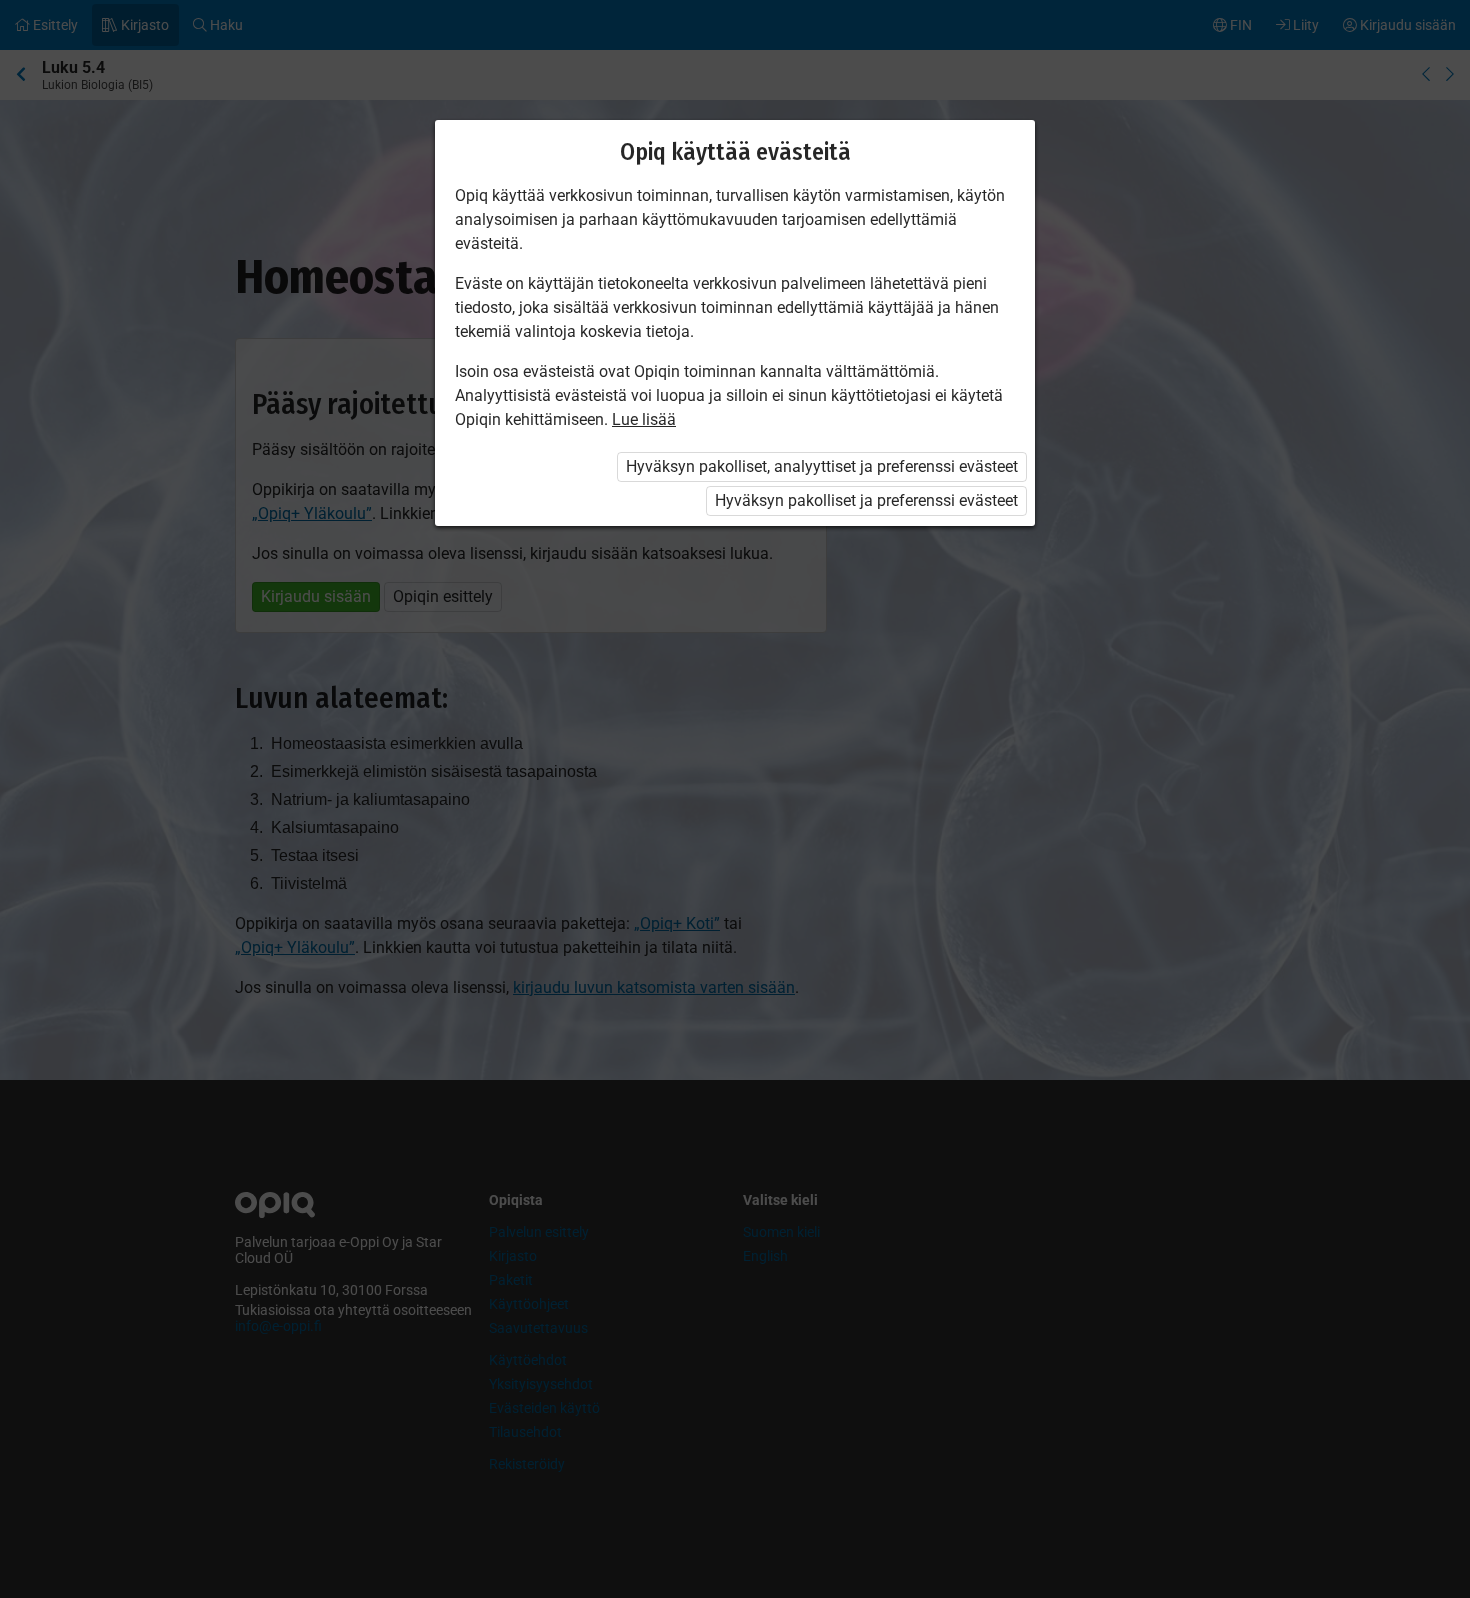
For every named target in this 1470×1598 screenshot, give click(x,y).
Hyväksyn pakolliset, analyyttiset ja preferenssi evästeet (822, 466)
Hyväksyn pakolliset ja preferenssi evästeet (866, 500)
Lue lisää (644, 419)
